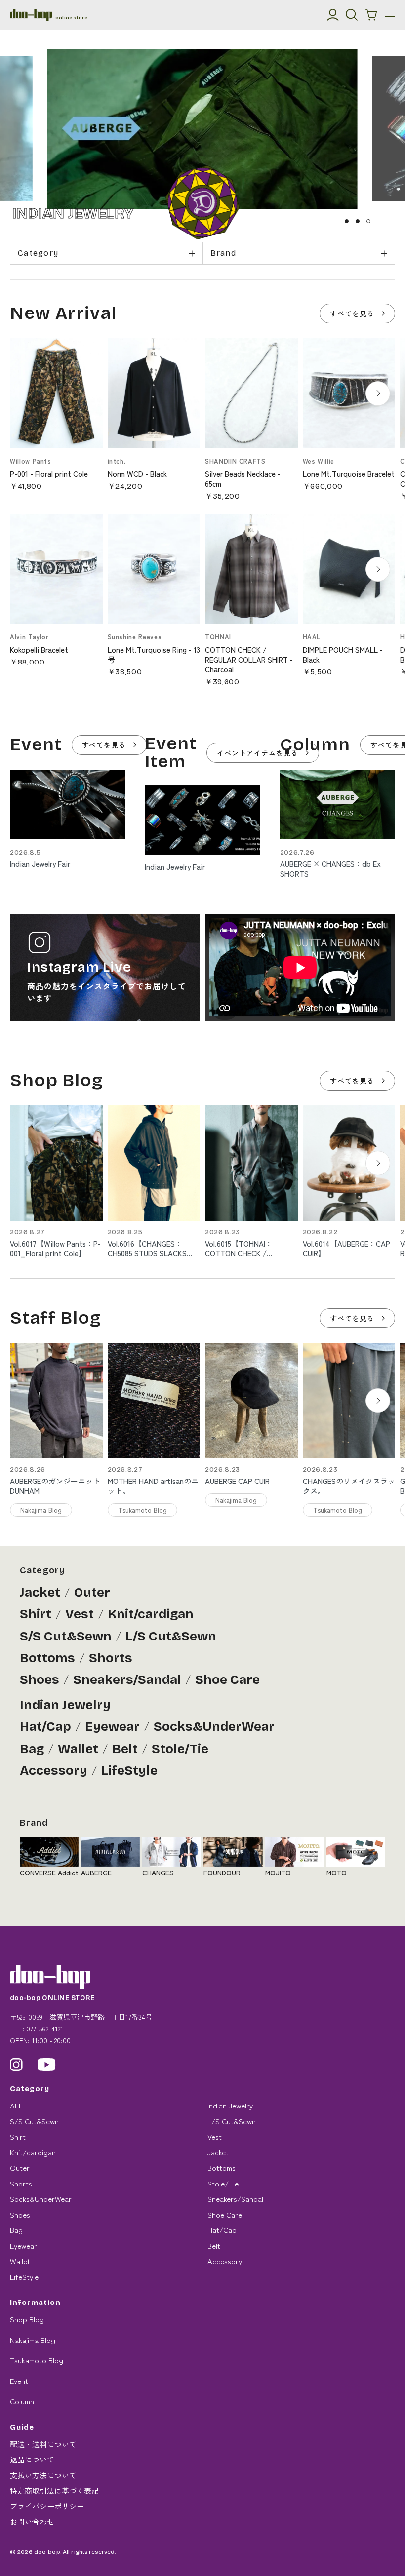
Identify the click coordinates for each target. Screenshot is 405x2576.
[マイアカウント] (333, 15)
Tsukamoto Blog (37, 2360)
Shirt (36, 1614)
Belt (125, 1749)
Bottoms (47, 1658)
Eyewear (112, 1727)
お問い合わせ (32, 2521)
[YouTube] (47, 2065)
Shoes (40, 1680)
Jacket (40, 1592)
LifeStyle (129, 1771)
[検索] (352, 15)
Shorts (111, 1658)
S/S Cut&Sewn (66, 1636)
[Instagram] (16, 2065)
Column (22, 2401)
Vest (80, 1614)
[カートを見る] (371, 15)
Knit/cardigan (151, 1614)
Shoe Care (227, 1680)
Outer (92, 1592)
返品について (32, 2459)
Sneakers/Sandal (127, 1680)
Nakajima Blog (33, 2340)
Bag (32, 1749)
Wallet (78, 1749)
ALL (16, 2105)
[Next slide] (378, 393)
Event (19, 2381)
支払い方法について (43, 2475)
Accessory (54, 1771)
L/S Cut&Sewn (171, 1636)
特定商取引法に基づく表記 (54, 2490)
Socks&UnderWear (214, 1727)
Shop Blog (27, 2319)
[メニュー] (390, 15)
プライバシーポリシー (47, 2506)
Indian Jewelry (65, 1705)
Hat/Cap (45, 1727)
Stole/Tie (180, 1749)
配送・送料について (43, 2444)
